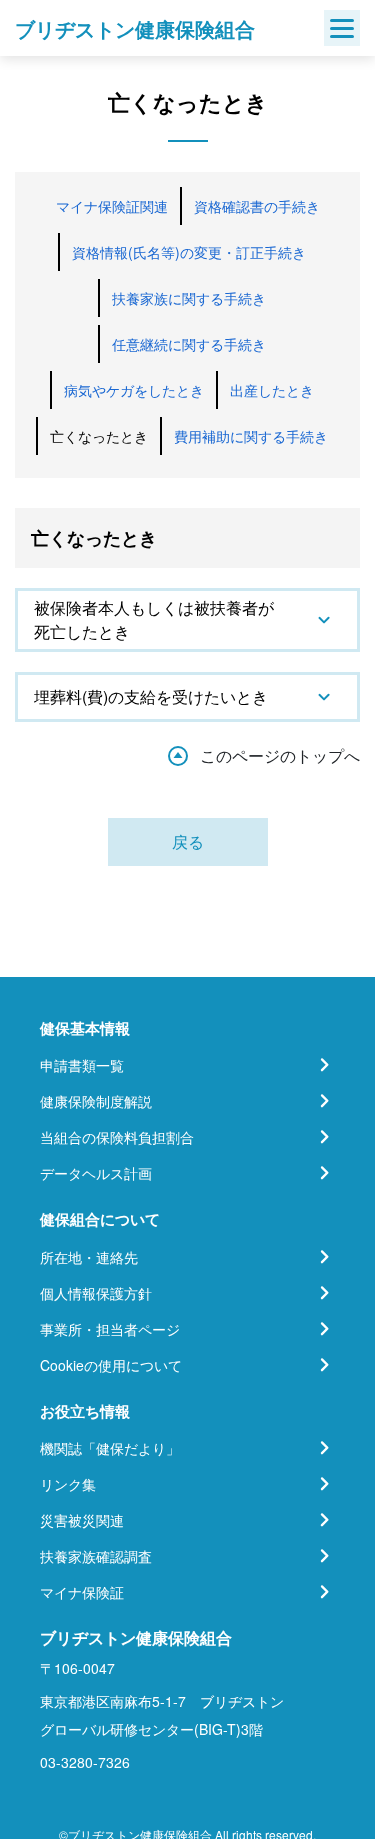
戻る (188, 841)
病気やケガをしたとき (134, 390)
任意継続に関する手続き (189, 344)
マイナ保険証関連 (112, 206)
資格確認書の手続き (257, 206)
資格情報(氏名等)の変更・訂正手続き (189, 252)
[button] (187, 620)
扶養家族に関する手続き (189, 298)
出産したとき (272, 390)
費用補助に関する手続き (251, 436)
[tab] (187, 620)
